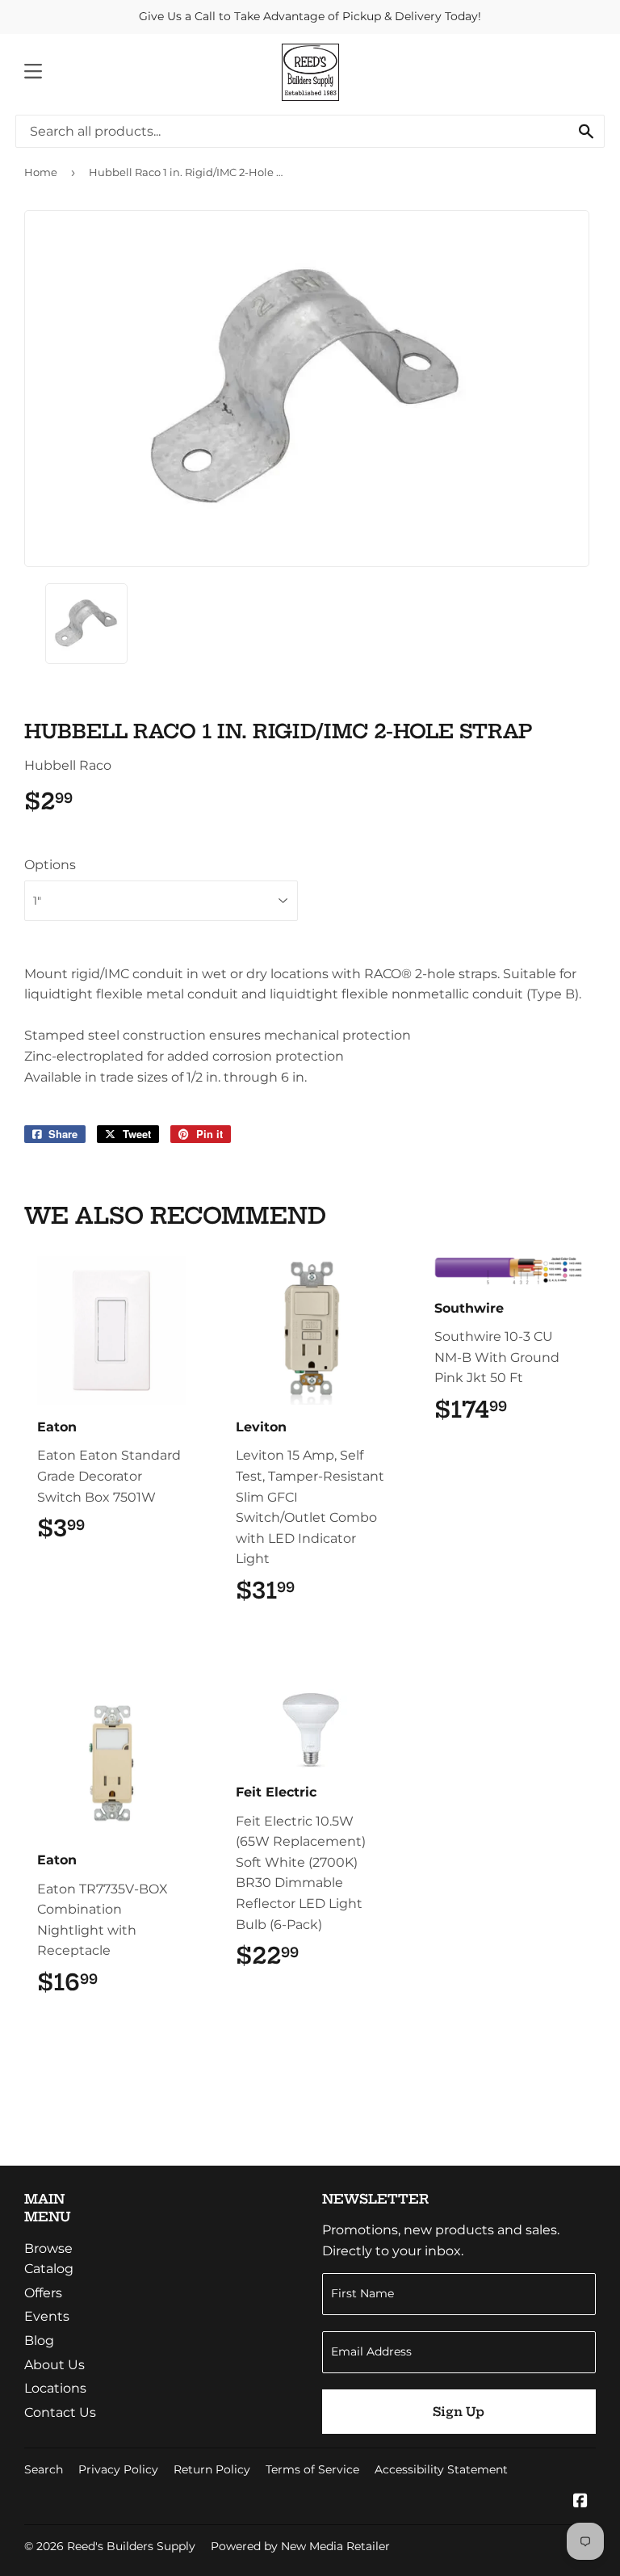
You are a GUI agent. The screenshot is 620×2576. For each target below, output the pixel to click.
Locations (55, 2388)
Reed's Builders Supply (131, 2546)
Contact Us (60, 2412)
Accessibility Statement (441, 2469)
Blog (39, 2341)
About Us (54, 2365)
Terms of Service (312, 2469)
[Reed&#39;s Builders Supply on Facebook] (580, 2502)
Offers (43, 2293)
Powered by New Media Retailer (300, 2546)
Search (44, 2469)
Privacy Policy (118, 2469)
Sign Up (459, 2412)
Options (50, 865)
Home (41, 172)
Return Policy (212, 2469)
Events (47, 2316)
